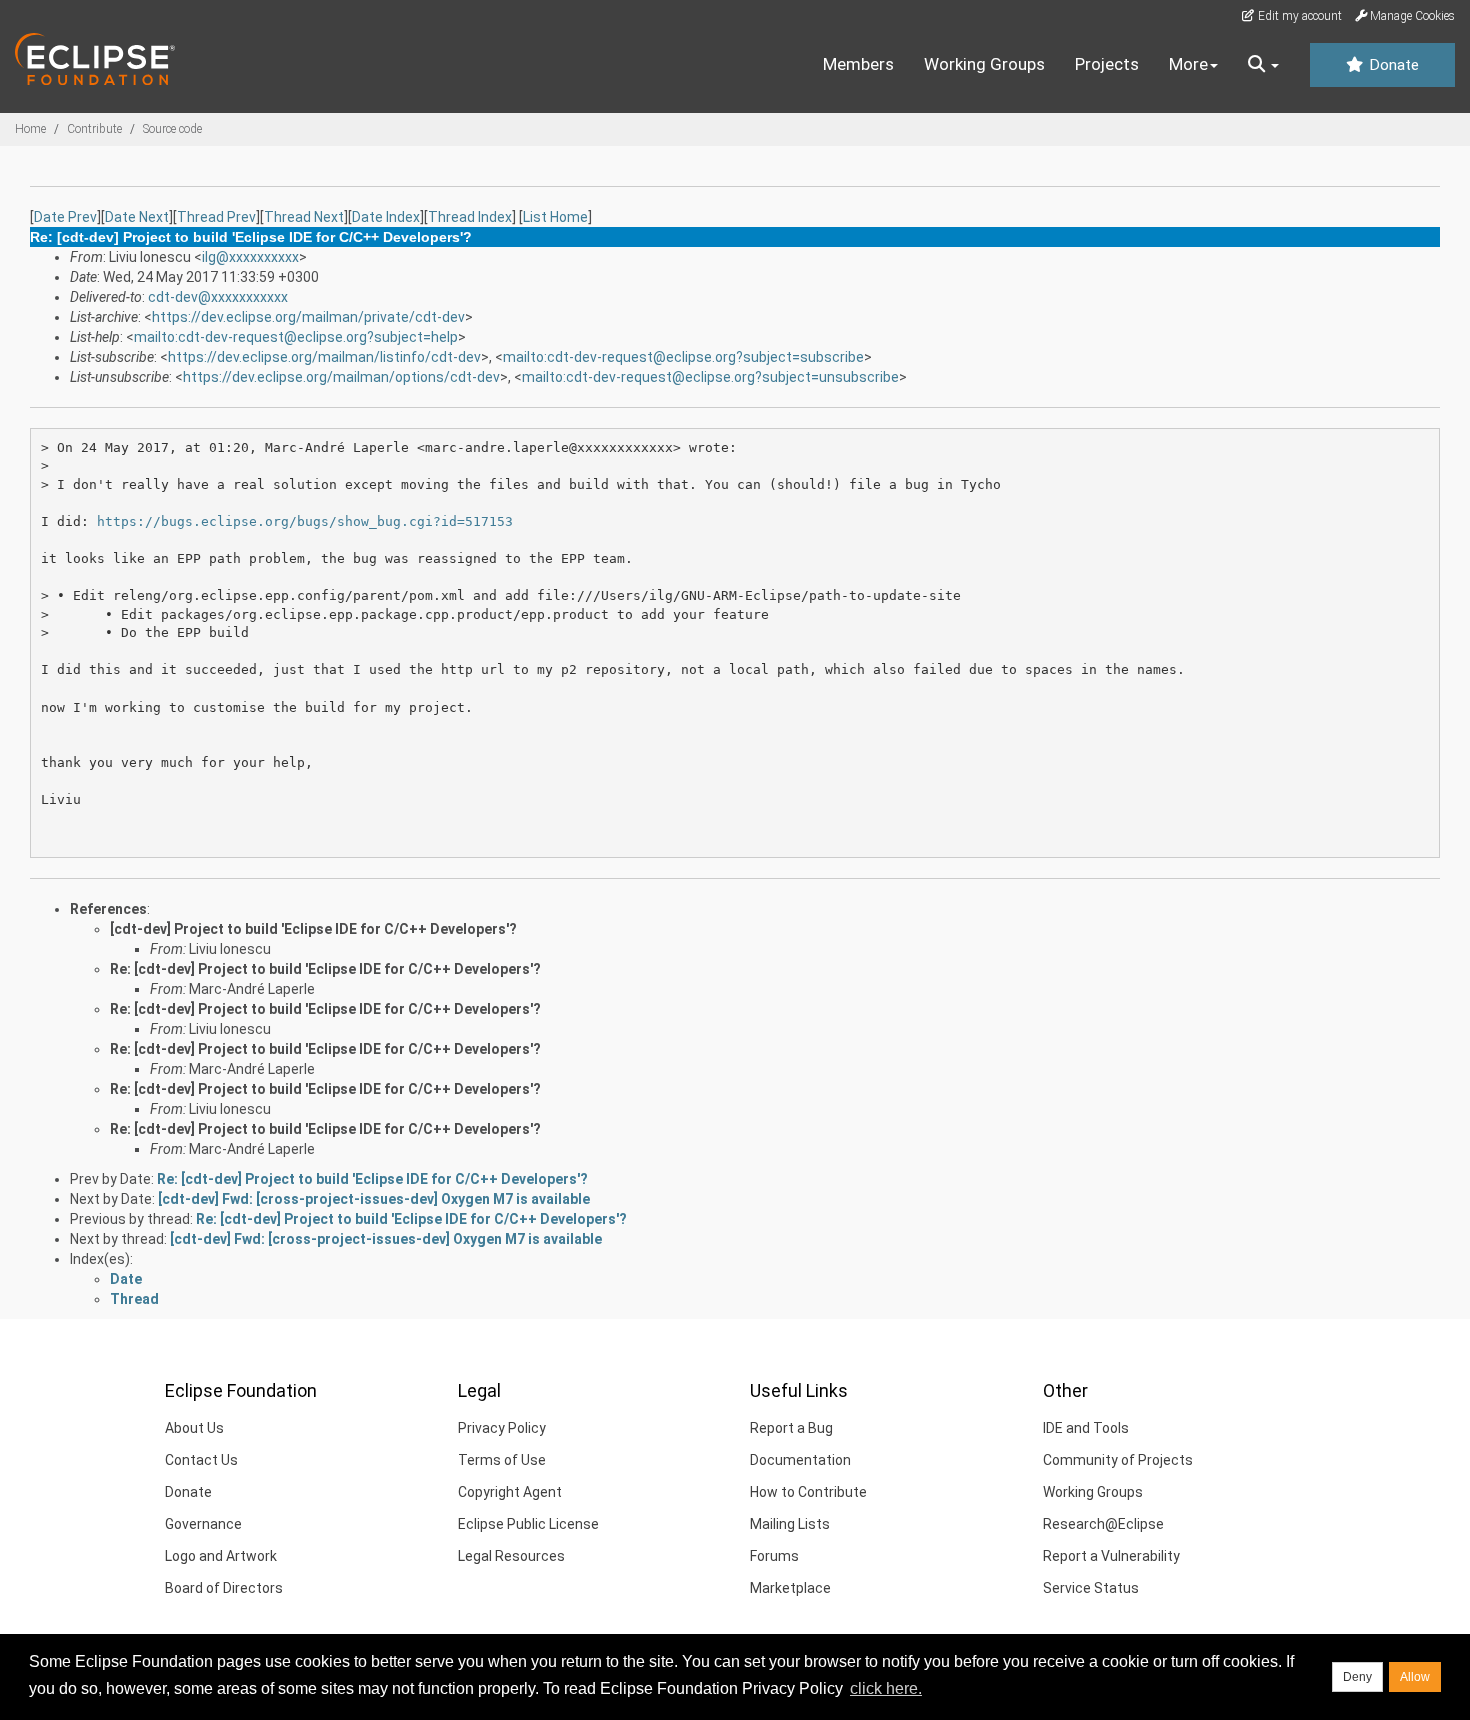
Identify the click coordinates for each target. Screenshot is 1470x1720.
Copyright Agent (510, 1492)
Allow (1415, 1677)
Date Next (137, 217)
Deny (1357, 1677)
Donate (1392, 65)
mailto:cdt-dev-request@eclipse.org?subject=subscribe (683, 357)
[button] (1263, 65)
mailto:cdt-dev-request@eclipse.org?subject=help (296, 337)
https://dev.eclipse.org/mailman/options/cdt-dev (341, 377)
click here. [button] (886, 1688)
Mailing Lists (790, 1524)
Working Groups (984, 64)
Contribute (94, 129)
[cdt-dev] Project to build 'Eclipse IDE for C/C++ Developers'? (313, 929)
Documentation (800, 1460)
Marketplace (790, 1588)
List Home (555, 217)
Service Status (1091, 1588)
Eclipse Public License (528, 1524)
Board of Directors (224, 1588)
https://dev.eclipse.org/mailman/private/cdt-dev (308, 317)
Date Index (386, 217)
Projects (1107, 64)
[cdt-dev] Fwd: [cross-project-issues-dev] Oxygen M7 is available (374, 1199)
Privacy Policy (502, 1428)
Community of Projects (1118, 1460)
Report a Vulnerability (1111, 1556)
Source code (172, 129)
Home (30, 129)
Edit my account (1298, 16)
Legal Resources (511, 1556)
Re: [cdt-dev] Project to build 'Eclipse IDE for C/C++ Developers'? (325, 969)
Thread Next (304, 217)
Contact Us (201, 1460)
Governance (203, 1524)
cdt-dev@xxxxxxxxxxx (218, 297)
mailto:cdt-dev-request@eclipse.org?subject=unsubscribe (710, 377)
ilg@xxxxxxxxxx (250, 257)
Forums (774, 1556)
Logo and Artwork (221, 1556)
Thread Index (470, 217)
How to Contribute (808, 1492)
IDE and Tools (1086, 1428)
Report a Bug (791, 1428)
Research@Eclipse (1103, 1524)
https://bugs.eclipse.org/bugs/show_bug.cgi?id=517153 (305, 521)
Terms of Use (502, 1460)
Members (858, 64)
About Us (194, 1428)
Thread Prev (216, 217)
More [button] (1188, 64)
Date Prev (65, 217)
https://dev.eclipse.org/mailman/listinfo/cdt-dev (324, 357)
